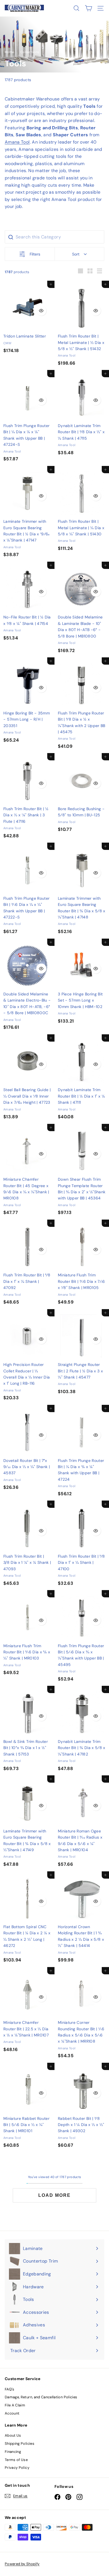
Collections (30, 52)
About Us (13, 2435)
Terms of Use (16, 2460)
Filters (35, 254)
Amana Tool (17, 142)
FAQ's (10, 2389)
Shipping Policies (20, 2443)
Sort (76, 254)
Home (10, 52)
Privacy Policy (17, 2468)
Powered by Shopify (22, 2564)
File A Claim (15, 2405)
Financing (13, 2452)
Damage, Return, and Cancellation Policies (41, 2397)
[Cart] (88, 8)
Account (12, 2413)
